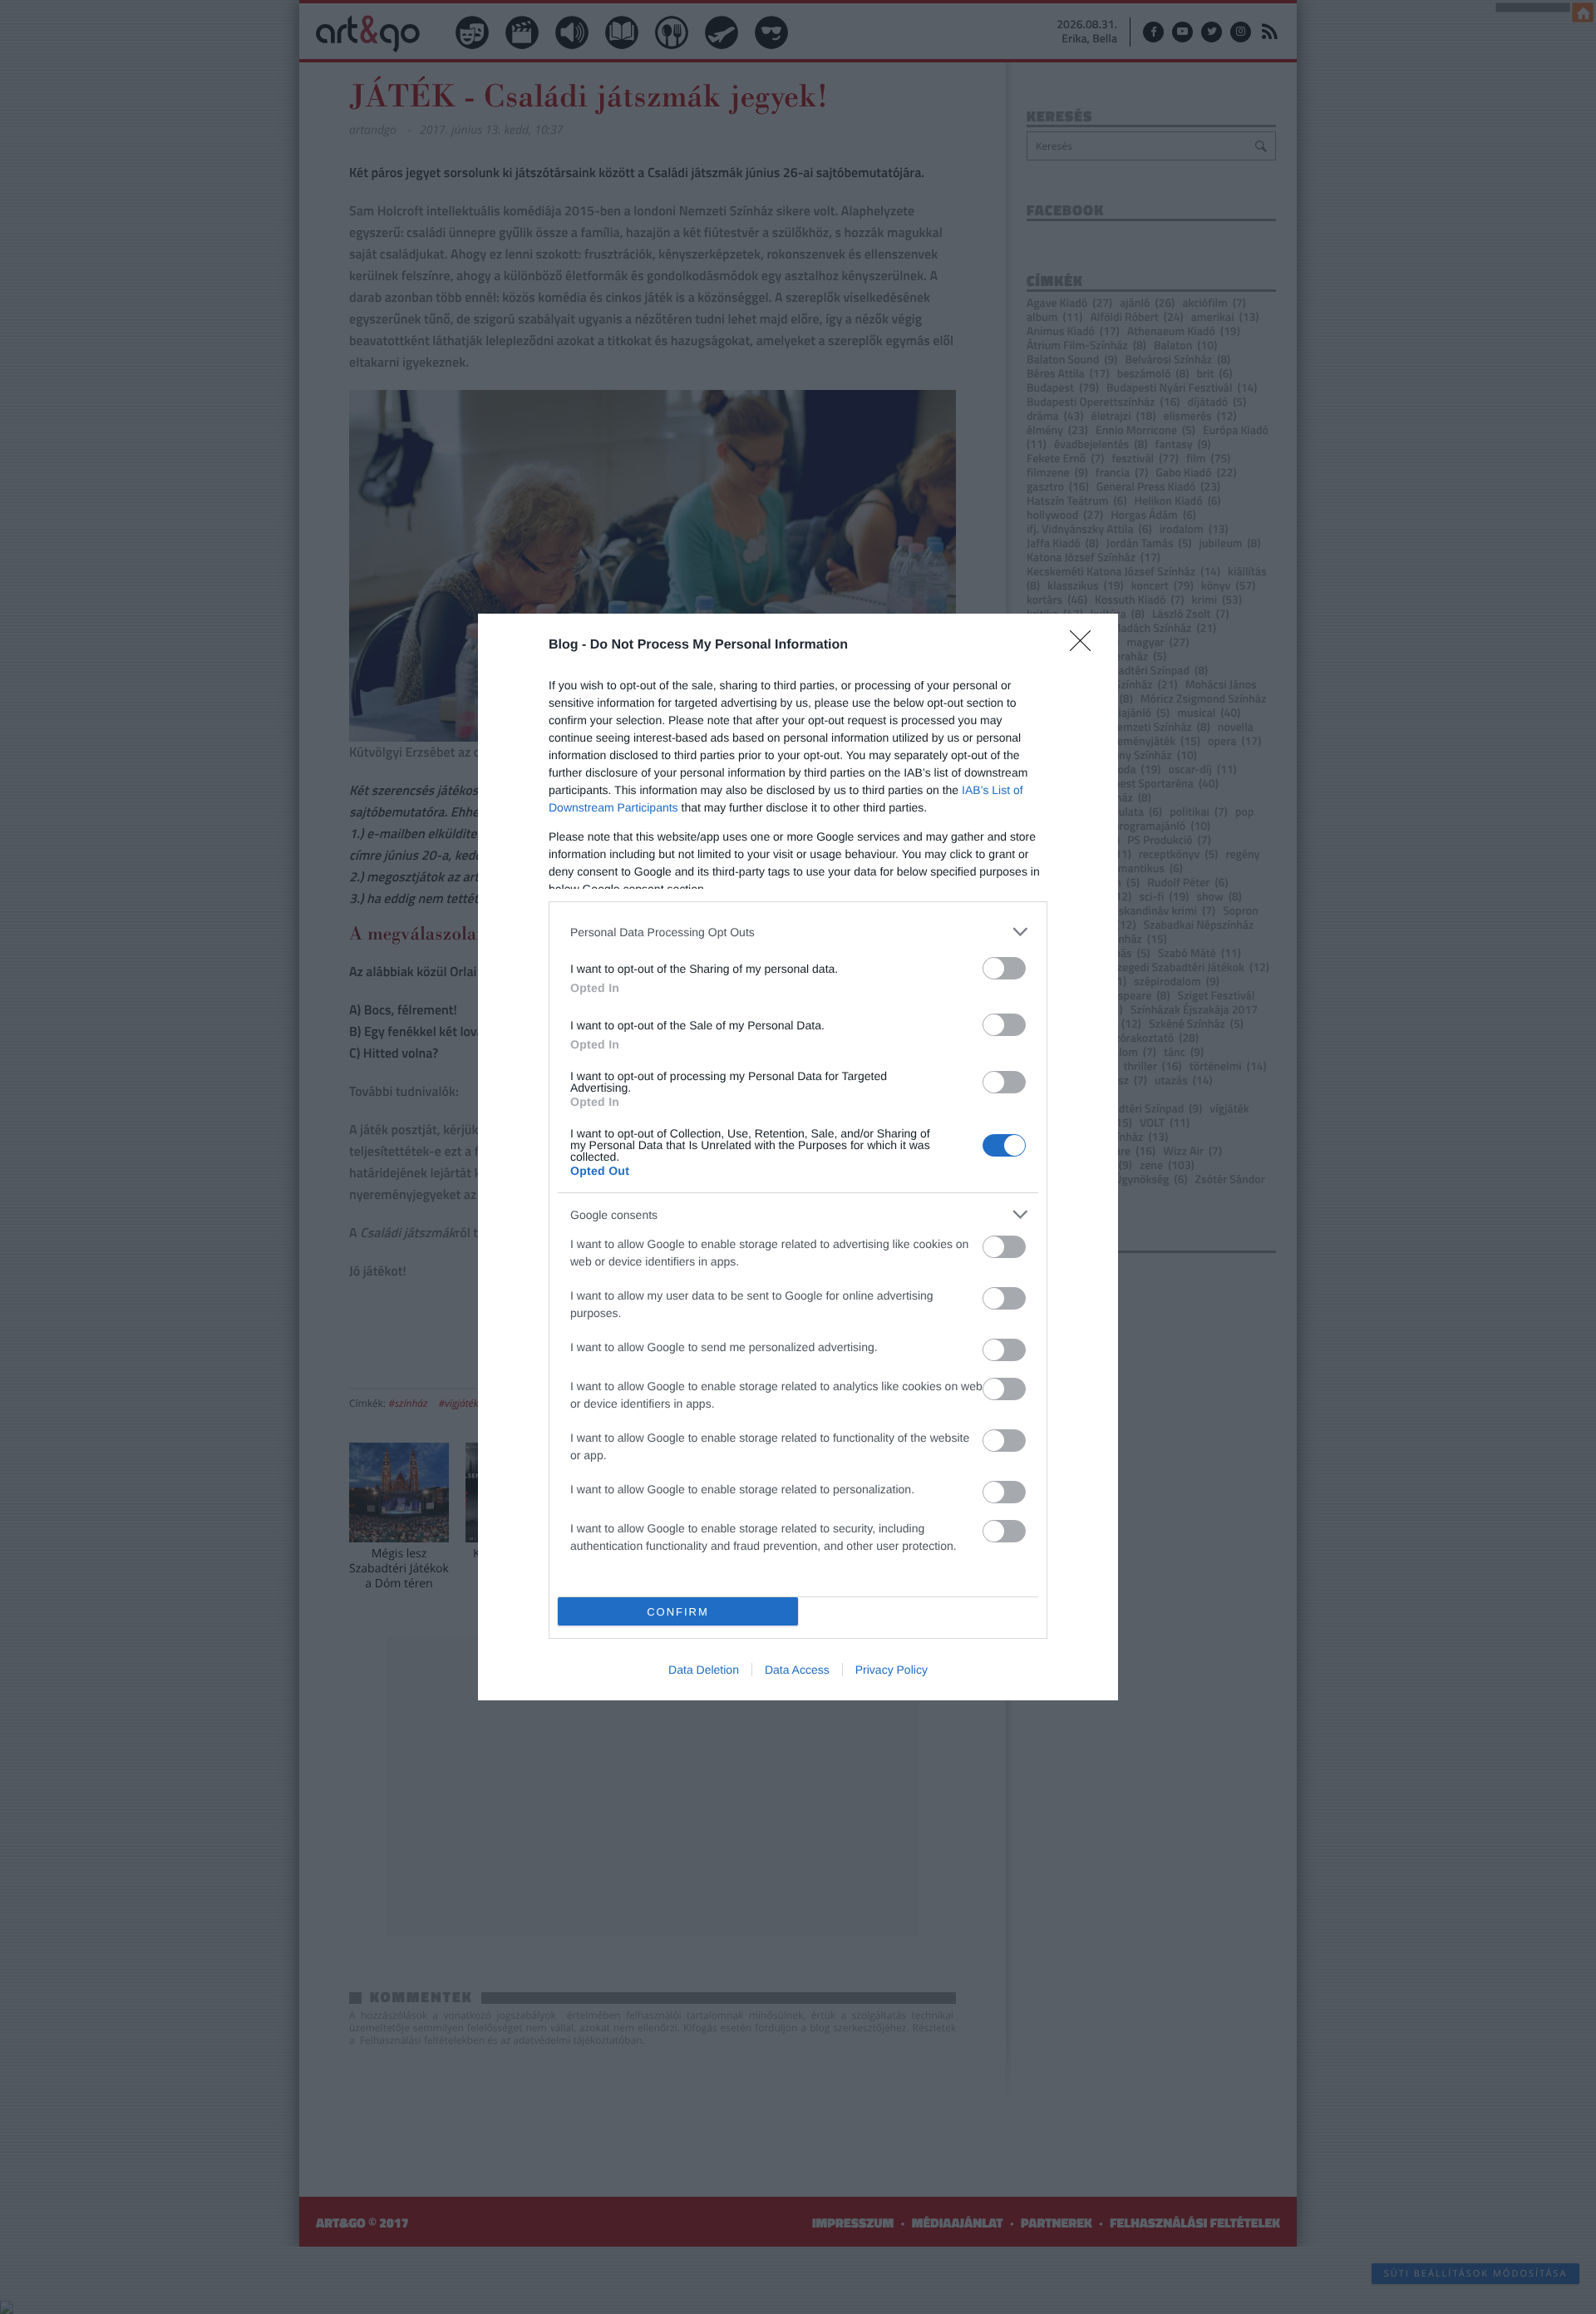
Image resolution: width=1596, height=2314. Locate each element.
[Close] (1086, 646)
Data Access (797, 1670)
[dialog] (798, 1157)
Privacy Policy (892, 1670)
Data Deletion (704, 1670)
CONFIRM (678, 1612)
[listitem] (798, 932)
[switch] (1004, 968)
